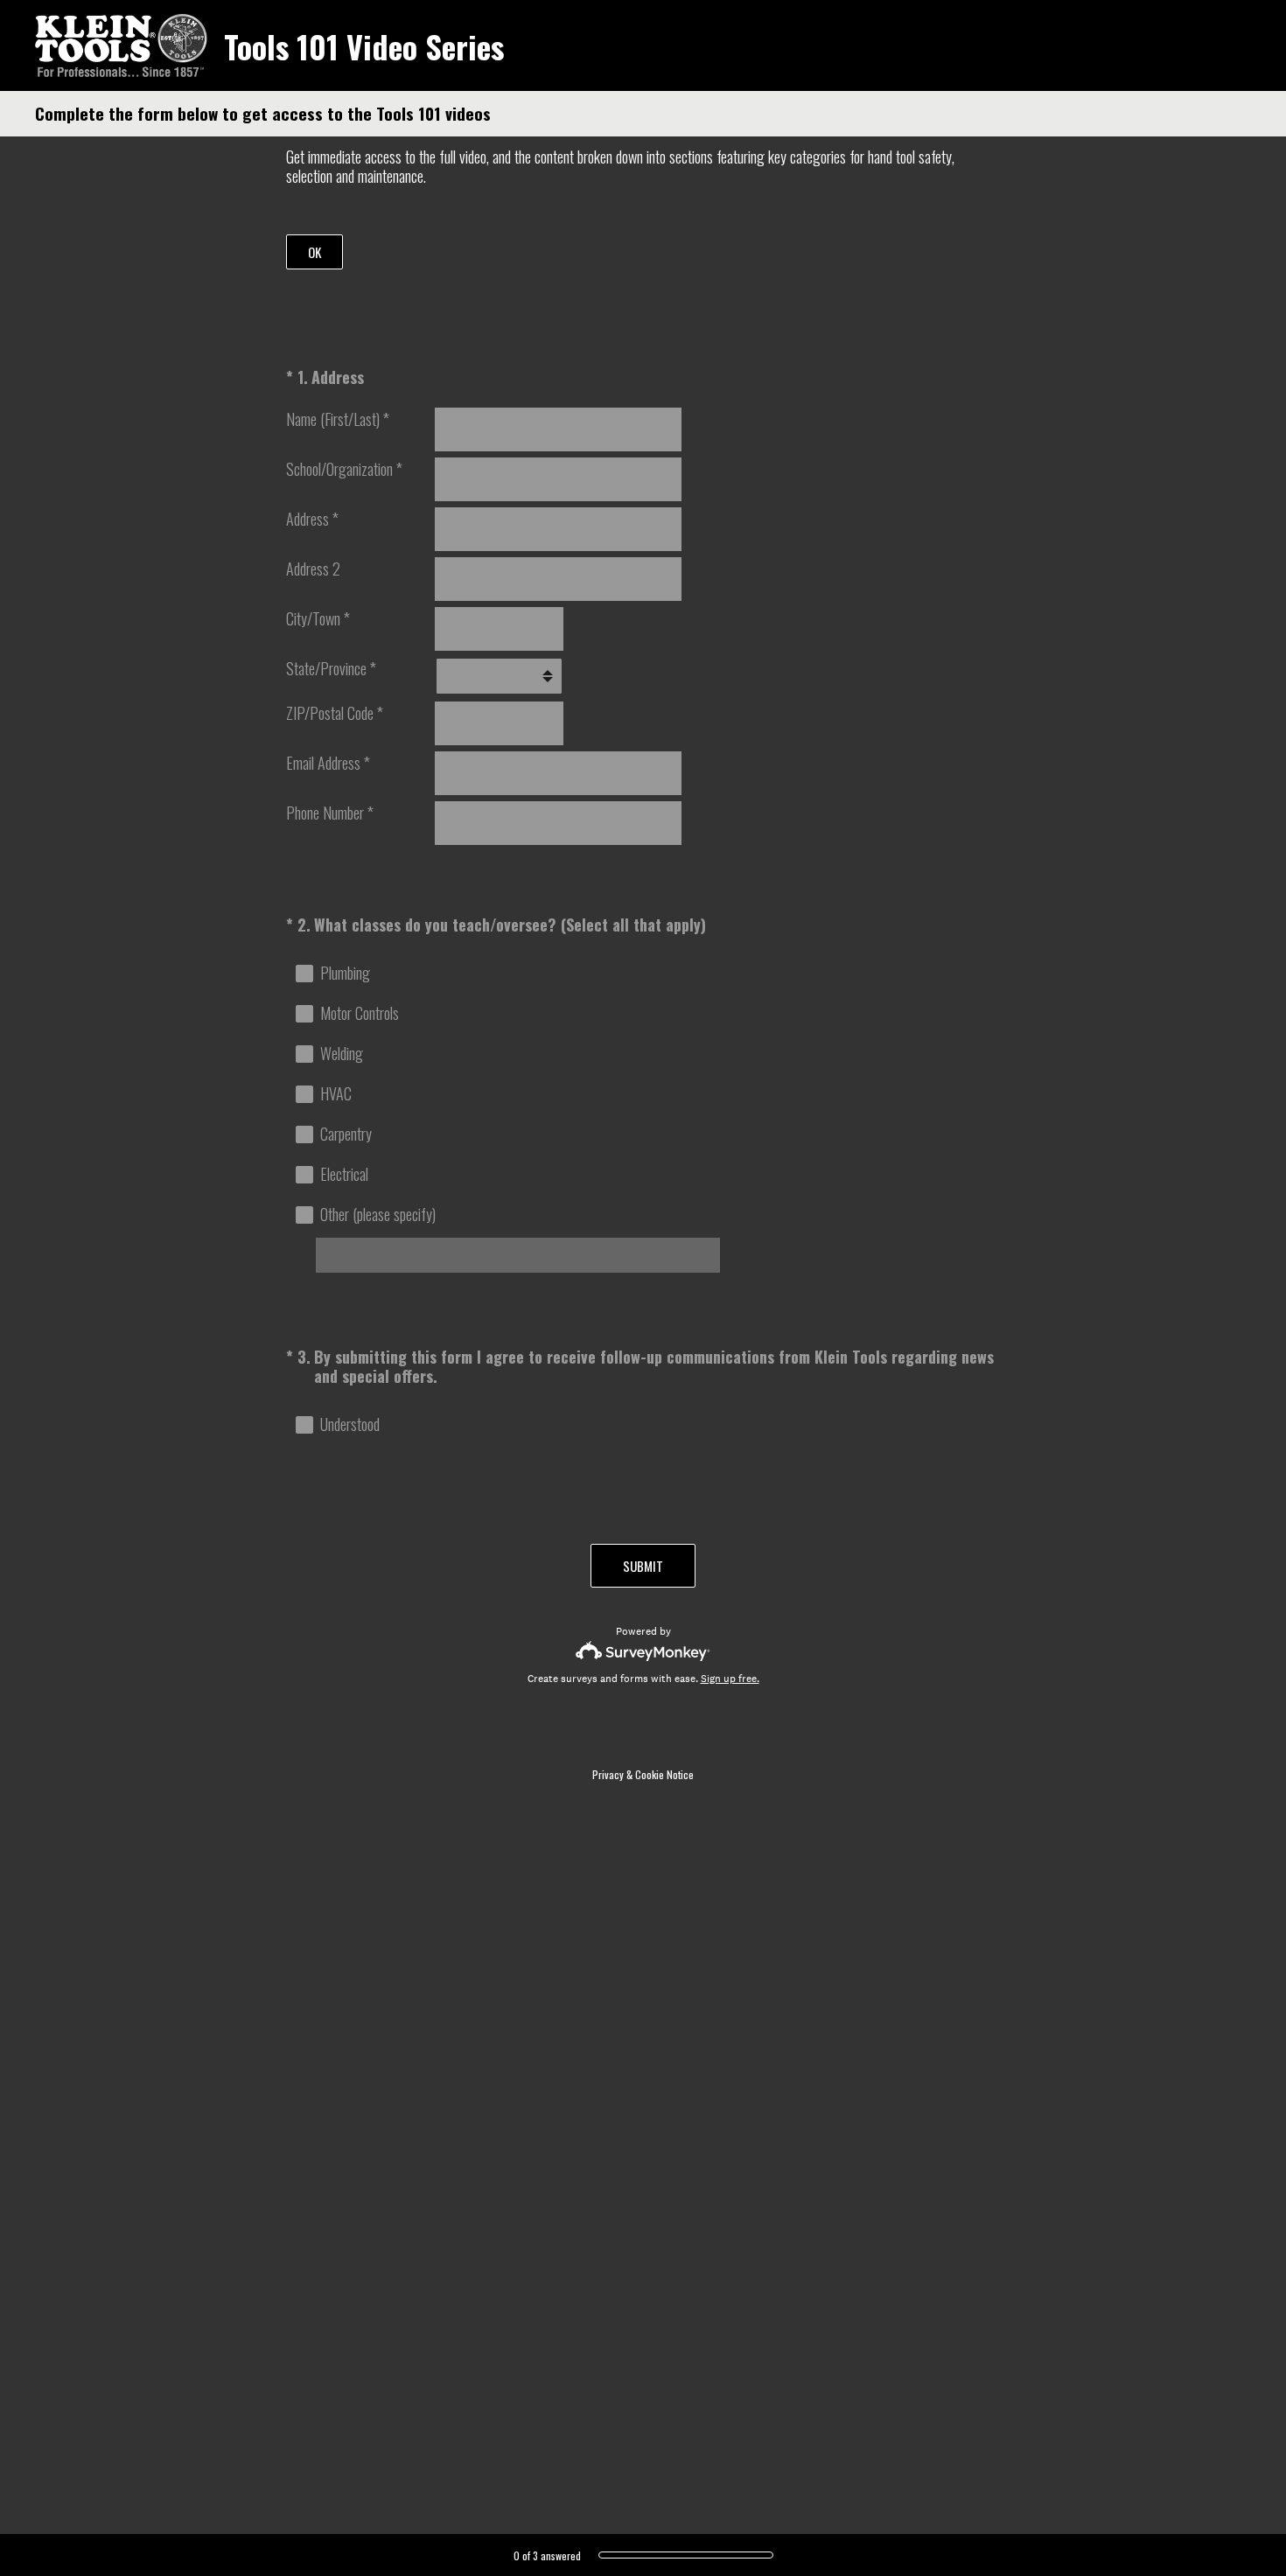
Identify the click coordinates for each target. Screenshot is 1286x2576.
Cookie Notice (664, 1774)
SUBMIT (643, 1566)
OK (315, 252)
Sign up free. (730, 1679)
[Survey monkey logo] (643, 1651)
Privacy (608, 1774)
